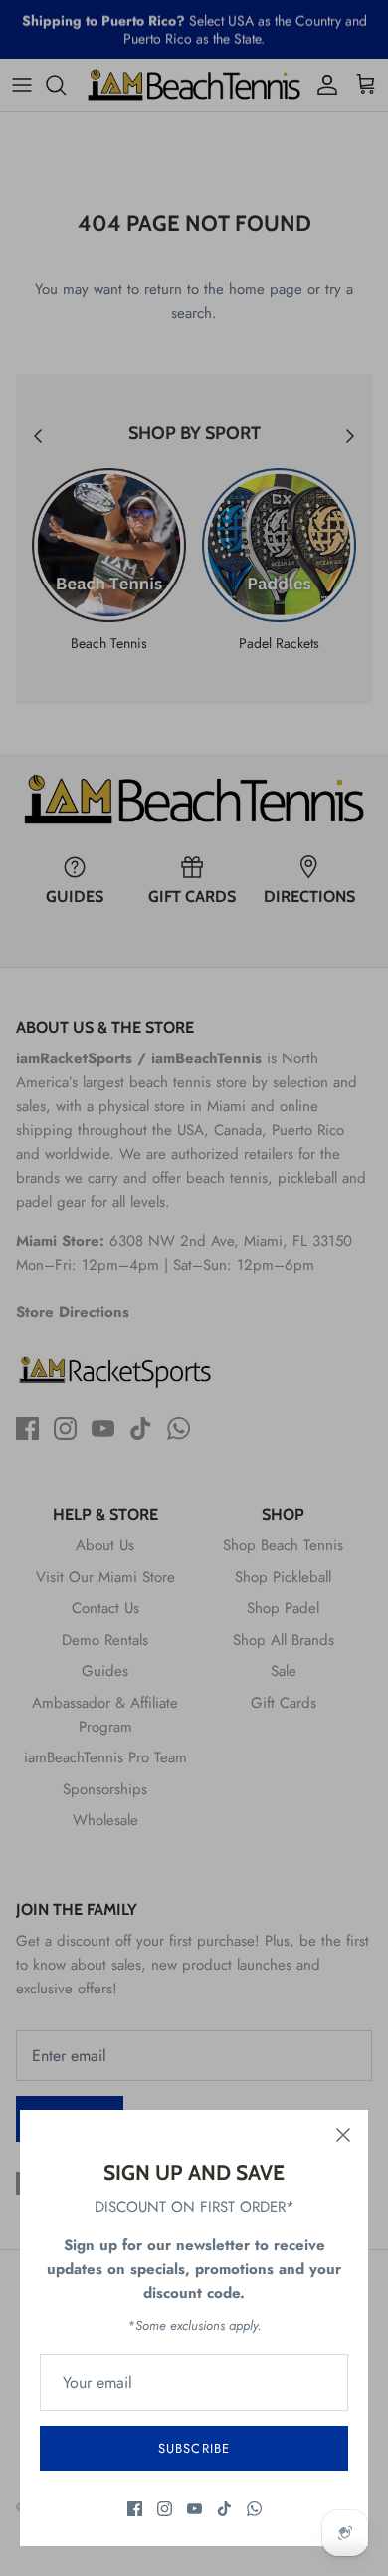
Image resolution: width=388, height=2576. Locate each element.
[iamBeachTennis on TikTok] (224, 2509)
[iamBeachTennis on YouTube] (194, 2509)
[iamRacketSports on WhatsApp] (254, 2509)
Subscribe (194, 2448)
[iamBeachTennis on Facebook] (135, 2509)
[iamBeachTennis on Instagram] (165, 2509)
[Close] (343, 2135)
